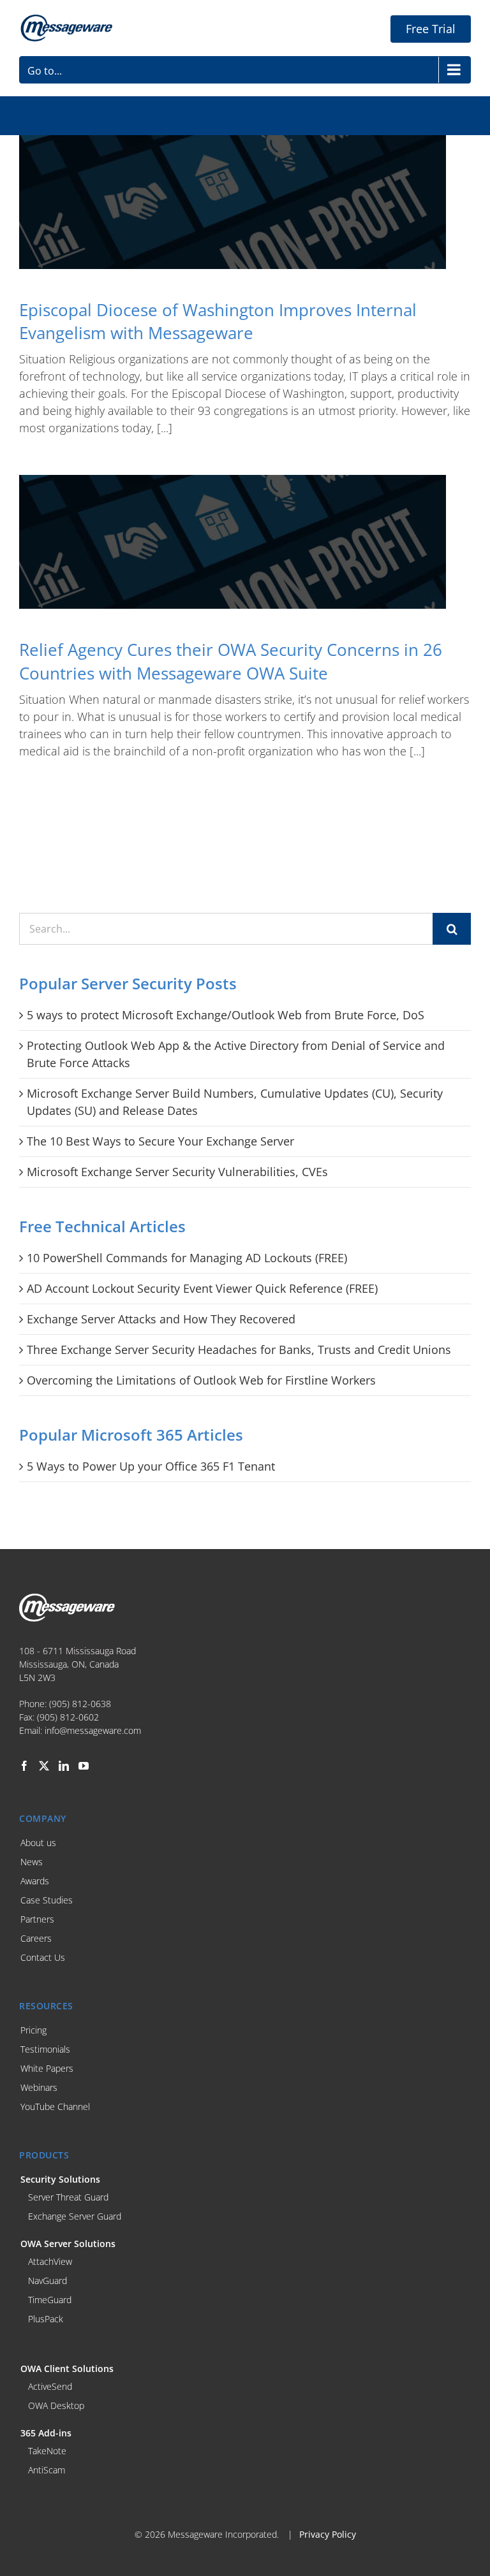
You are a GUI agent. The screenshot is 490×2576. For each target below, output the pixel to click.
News (32, 1862)
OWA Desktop (56, 2405)
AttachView (50, 2261)
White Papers (47, 2068)
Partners (37, 1919)
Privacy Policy (328, 2534)
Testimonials (45, 2049)
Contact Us (43, 1957)
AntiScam (47, 2470)
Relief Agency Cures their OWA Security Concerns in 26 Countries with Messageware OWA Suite (231, 661)
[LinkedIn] (64, 1766)
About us (38, 1843)
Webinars (39, 2087)
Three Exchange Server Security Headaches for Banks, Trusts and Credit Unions (239, 1350)
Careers (36, 1938)
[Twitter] (44, 1766)
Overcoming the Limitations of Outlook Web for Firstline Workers (201, 1380)
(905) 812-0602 (68, 1717)
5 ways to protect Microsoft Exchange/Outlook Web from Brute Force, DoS (226, 1015)
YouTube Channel (55, 2107)
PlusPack (46, 2319)
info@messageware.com (93, 1730)
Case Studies (47, 1900)
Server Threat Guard (68, 2197)
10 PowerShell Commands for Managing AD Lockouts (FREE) (187, 1258)
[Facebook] (24, 1766)
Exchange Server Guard (75, 2216)
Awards (35, 1881)
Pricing (33, 2030)
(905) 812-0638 (80, 1704)
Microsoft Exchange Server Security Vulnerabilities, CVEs (177, 1172)
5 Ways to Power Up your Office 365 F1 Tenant (151, 1466)
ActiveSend (50, 2386)
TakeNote (47, 2451)
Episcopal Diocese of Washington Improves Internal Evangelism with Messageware (218, 321)
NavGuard (48, 2281)
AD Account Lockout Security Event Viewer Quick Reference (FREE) (202, 1288)
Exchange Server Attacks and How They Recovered (161, 1319)
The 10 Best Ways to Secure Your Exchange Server (160, 1141)
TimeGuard (50, 2300)
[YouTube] (84, 1766)
